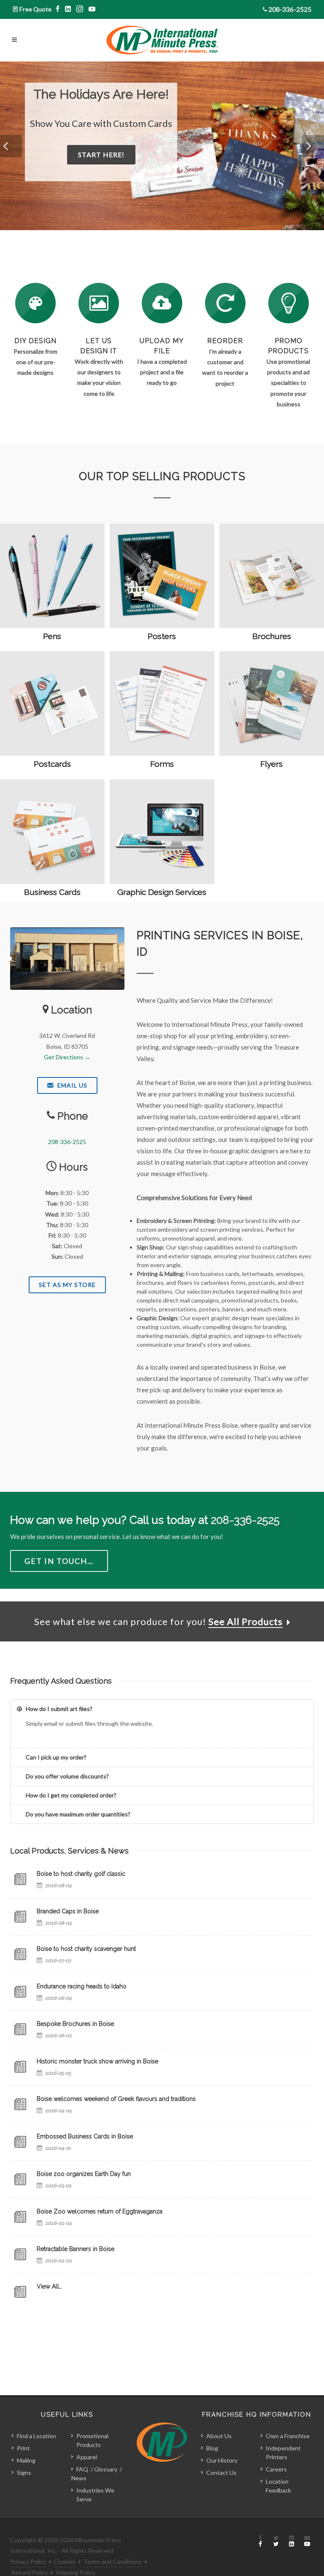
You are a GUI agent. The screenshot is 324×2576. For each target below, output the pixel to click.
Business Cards (52, 892)
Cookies (65, 2561)
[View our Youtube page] (92, 9)
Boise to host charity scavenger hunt (86, 1949)
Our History (222, 2460)
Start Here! (186, 168)
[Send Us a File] (162, 303)
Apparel (87, 2457)
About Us (219, 2436)
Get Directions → (67, 1057)
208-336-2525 (290, 9)
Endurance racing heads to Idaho (82, 1986)
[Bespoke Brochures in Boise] (20, 2029)
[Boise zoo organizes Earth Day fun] (20, 2179)
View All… (49, 2286)
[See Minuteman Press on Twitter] (276, 2541)
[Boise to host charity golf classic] (20, 1879)
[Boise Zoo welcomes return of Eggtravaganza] (20, 2217)
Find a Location (36, 2436)
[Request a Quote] (99, 303)
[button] (11, 146)
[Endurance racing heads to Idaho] (20, 1992)
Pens (52, 636)
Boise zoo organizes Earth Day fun (84, 2174)
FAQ (82, 2469)
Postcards (52, 764)
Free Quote (35, 9)
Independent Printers (283, 2452)
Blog (212, 2448)
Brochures (272, 636)
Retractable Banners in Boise (76, 2249)
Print (23, 2448)
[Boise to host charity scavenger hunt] (20, 1954)
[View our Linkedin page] (69, 9)
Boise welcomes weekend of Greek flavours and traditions (116, 2099)
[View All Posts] (20, 2292)
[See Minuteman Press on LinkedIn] (292, 2541)
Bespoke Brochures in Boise (75, 2024)
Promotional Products (92, 2440)
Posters (162, 636)
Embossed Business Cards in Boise (85, 2136)
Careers (276, 2469)
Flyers (271, 764)
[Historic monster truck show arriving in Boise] (20, 2067)
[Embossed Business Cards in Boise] (20, 2142)
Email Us (72, 1085)
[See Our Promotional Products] (289, 303)
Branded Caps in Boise (68, 1911)
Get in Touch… (59, 1561)
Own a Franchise (288, 2436)
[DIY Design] (35, 303)
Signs (24, 2473)
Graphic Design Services (162, 892)
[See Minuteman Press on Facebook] (260, 2541)
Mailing (26, 2460)
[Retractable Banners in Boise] (20, 2254)
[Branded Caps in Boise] (20, 1917)
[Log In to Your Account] (225, 303)
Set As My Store (67, 1285)
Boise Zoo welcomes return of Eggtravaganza (100, 2211)
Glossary (106, 2469)
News (79, 2478)
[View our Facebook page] (58, 9)
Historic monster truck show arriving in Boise (97, 2061)
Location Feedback (278, 2486)
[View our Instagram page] (80, 9)
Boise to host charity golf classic (81, 1874)
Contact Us (221, 2473)
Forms (162, 764)
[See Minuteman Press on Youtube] (307, 2541)
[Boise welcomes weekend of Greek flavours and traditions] (20, 2104)
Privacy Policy (28, 2561)
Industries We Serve (95, 2495)
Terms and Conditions (113, 2561)
